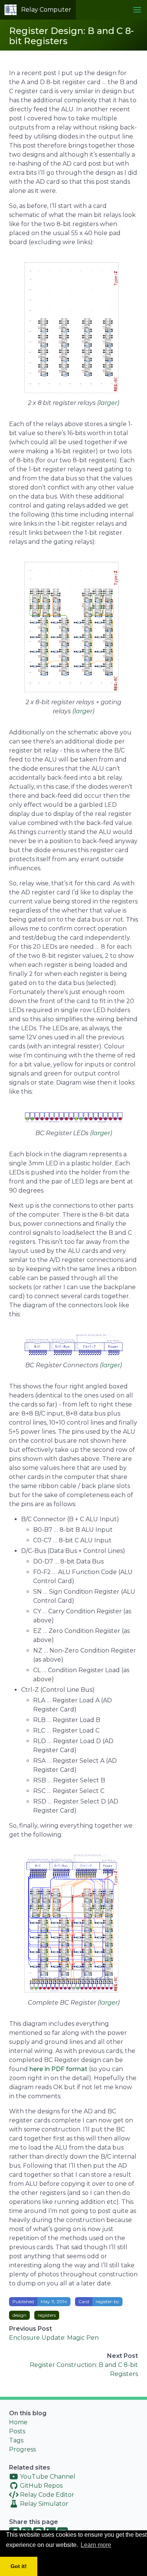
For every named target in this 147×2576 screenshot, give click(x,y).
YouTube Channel (47, 2477)
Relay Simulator (43, 2504)
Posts (17, 2431)
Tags (16, 2440)
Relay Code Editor (46, 2495)
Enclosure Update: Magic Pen (54, 2338)
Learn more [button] (96, 2545)
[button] (137, 10)
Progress (22, 2449)
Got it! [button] (19, 2566)
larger (108, 403)
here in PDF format (58, 2069)
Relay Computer (46, 10)
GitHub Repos (41, 2486)
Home (18, 2422)
